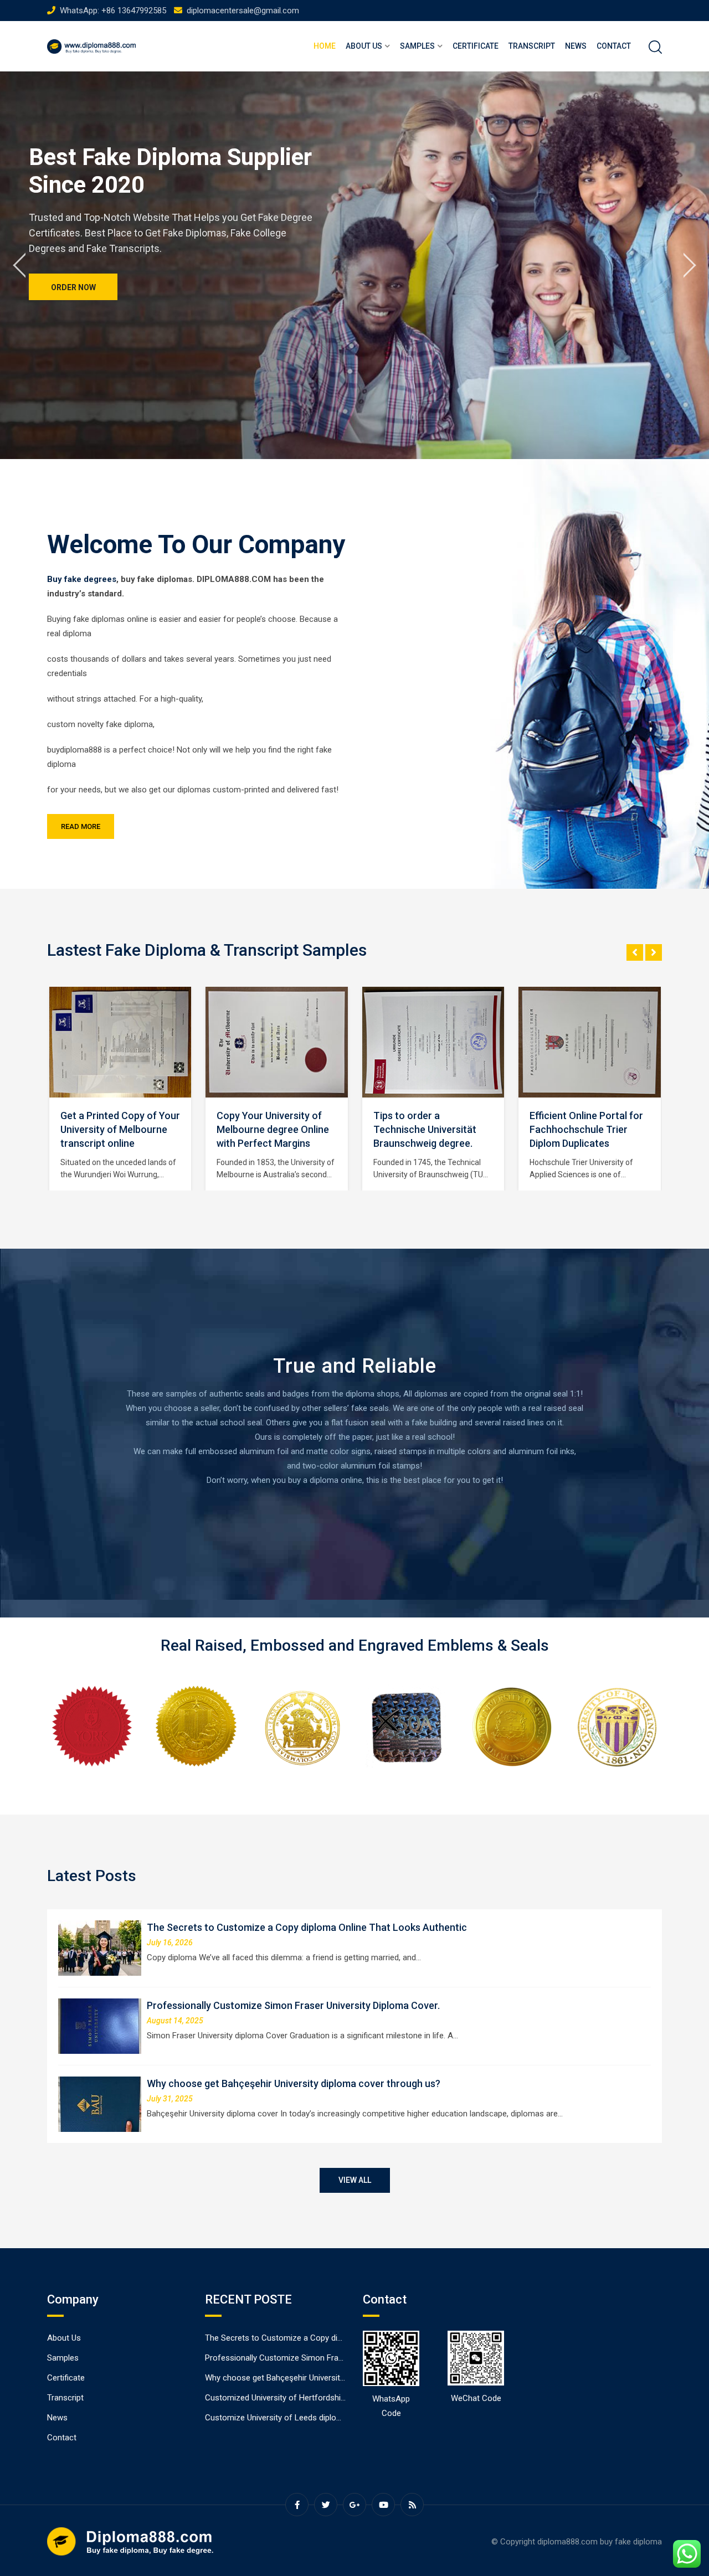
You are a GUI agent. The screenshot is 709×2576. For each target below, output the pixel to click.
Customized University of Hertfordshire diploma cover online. (316, 2398)
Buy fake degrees (82, 579)
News (576, 46)
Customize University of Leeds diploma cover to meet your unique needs (338, 2418)
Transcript (532, 46)
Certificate (476, 46)
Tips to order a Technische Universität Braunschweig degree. (268, 1129)
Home (325, 46)
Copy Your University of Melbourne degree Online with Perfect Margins (116, 1129)
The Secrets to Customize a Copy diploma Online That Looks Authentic (307, 1927)
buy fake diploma (631, 2542)
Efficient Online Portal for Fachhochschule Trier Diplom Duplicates (430, 1129)
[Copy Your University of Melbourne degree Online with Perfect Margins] (120, 1042)
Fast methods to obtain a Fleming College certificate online (586, 1129)
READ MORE (81, 826)
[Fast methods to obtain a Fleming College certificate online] (589, 1042)
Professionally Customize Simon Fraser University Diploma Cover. (293, 2005)
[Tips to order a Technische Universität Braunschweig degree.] (276, 1042)
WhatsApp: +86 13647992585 (113, 11)
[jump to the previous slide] (19, 265)
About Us (364, 46)
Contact (614, 46)
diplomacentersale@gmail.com (243, 11)
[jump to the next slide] (690, 265)
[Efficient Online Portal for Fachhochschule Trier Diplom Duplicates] (433, 1042)
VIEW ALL (355, 2180)
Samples (417, 46)
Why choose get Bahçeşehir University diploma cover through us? (294, 2083)
